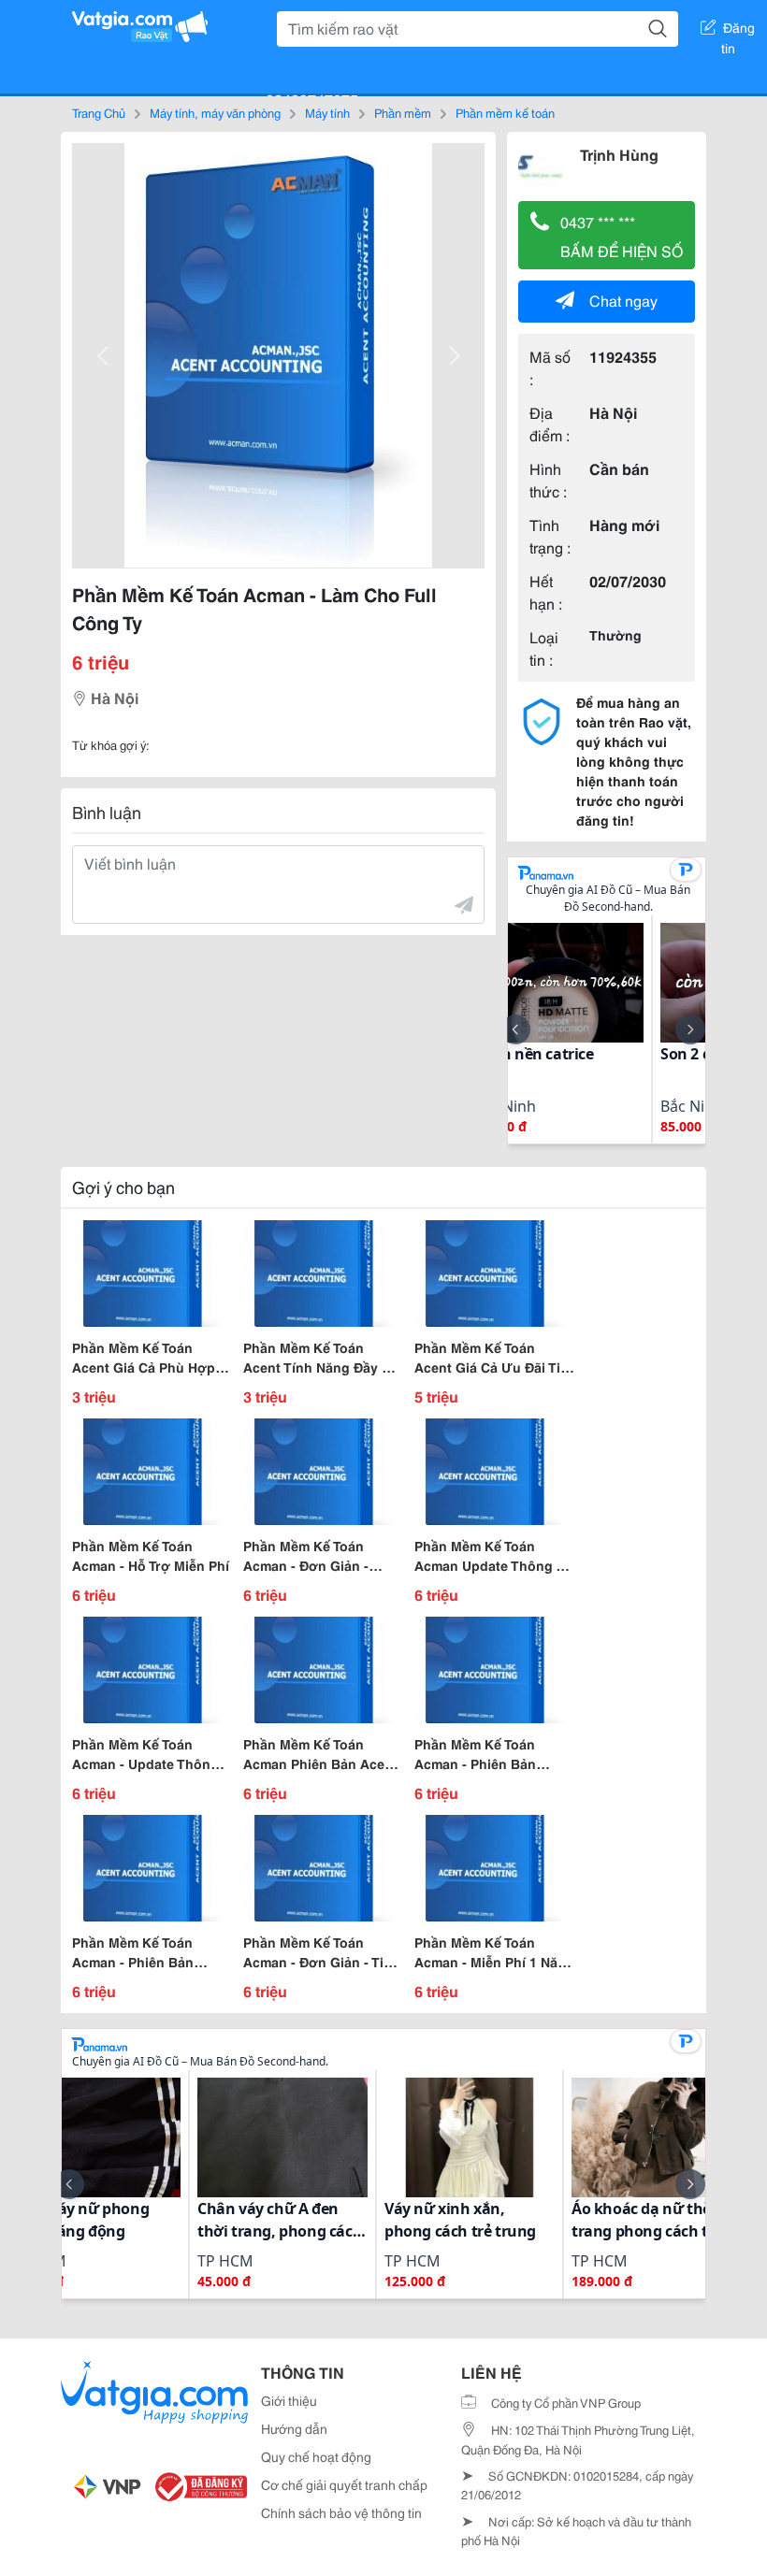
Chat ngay (623, 300)
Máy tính (327, 112)
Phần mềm (403, 112)
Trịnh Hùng (619, 154)
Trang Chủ (99, 112)
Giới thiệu (289, 2400)
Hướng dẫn (294, 2428)
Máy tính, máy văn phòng (215, 112)
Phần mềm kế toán (505, 112)
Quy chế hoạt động (316, 2456)
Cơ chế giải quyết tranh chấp (344, 2484)
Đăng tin (738, 31)
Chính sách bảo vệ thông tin (341, 2512)
